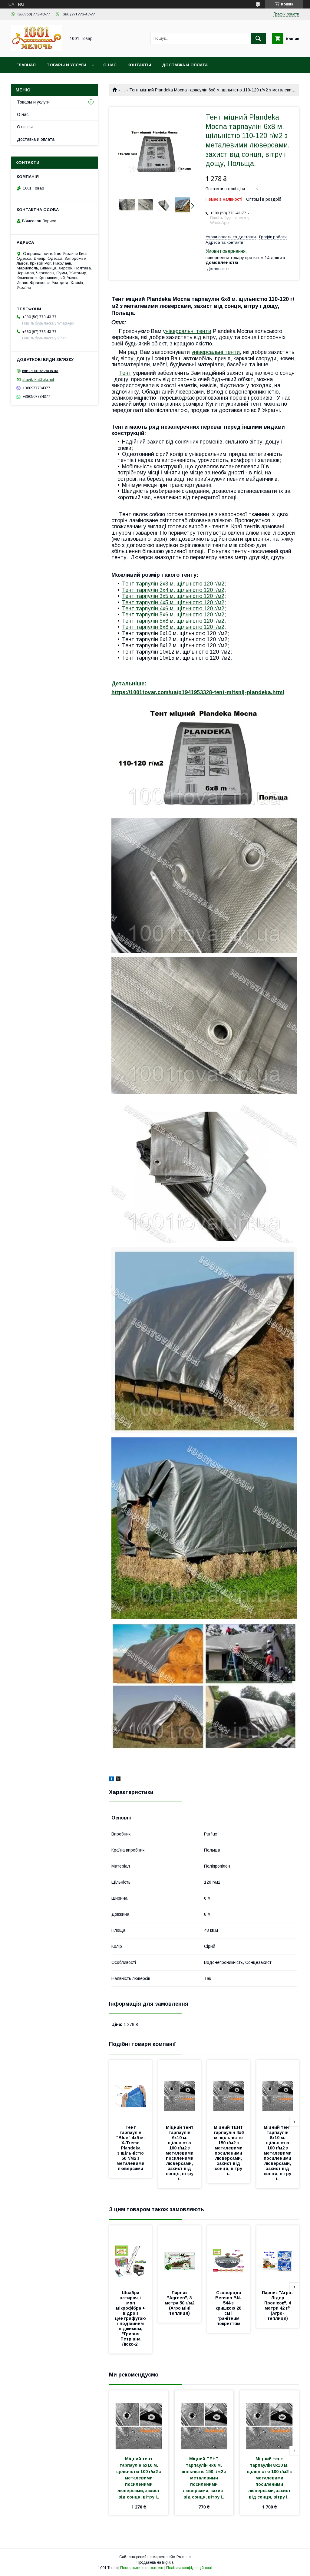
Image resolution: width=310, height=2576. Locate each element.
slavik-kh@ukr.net (38, 379)
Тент (125, 373)
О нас (110, 65)
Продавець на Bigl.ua (155, 2562)
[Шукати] (258, 38)
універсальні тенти (187, 331)
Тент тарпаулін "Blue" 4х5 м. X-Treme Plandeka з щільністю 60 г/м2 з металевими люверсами (131, 2148)
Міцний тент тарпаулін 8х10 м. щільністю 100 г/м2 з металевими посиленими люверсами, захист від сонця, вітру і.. (278, 2153)
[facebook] (112, 1780)
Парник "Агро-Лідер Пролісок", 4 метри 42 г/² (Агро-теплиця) (277, 2306)
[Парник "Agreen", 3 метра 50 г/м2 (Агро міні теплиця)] (180, 2256)
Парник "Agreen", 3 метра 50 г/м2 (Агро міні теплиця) (180, 2303)
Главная (26, 65)
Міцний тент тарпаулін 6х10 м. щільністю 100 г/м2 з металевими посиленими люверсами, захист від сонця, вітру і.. (180, 2153)
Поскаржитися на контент (142, 2568)
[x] (118, 1780)
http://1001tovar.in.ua (40, 371)
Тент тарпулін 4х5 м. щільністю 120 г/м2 (173, 602)
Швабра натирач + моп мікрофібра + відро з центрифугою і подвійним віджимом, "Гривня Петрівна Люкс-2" (131, 2318)
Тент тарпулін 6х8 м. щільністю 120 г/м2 (173, 627)
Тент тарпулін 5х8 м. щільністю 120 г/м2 (173, 621)
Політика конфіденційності (189, 2568)
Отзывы (25, 127)
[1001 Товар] (37, 49)
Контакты (139, 65)
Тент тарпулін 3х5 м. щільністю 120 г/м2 (173, 596)
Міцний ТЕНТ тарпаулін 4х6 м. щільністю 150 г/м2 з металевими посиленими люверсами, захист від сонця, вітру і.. (229, 2151)
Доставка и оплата (185, 65)
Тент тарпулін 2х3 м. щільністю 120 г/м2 (173, 584)
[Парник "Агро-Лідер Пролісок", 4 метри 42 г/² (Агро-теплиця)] (278, 2256)
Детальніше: (130, 684)
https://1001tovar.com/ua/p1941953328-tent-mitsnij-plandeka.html (198, 692)
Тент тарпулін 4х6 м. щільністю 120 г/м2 (173, 609)
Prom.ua (184, 2557)
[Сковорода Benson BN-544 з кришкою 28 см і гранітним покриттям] (229, 2256)
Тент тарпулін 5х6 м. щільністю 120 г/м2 (173, 615)
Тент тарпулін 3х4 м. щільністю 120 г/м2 (173, 590)
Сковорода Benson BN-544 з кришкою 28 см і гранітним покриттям (229, 2308)
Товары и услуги (66, 65)
